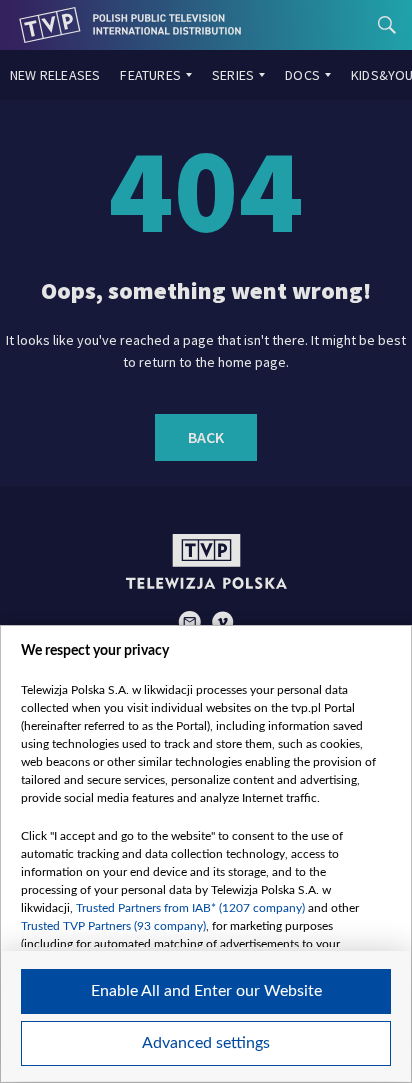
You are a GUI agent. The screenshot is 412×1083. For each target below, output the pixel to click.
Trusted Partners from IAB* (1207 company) (190, 908)
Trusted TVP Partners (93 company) (113, 926)
